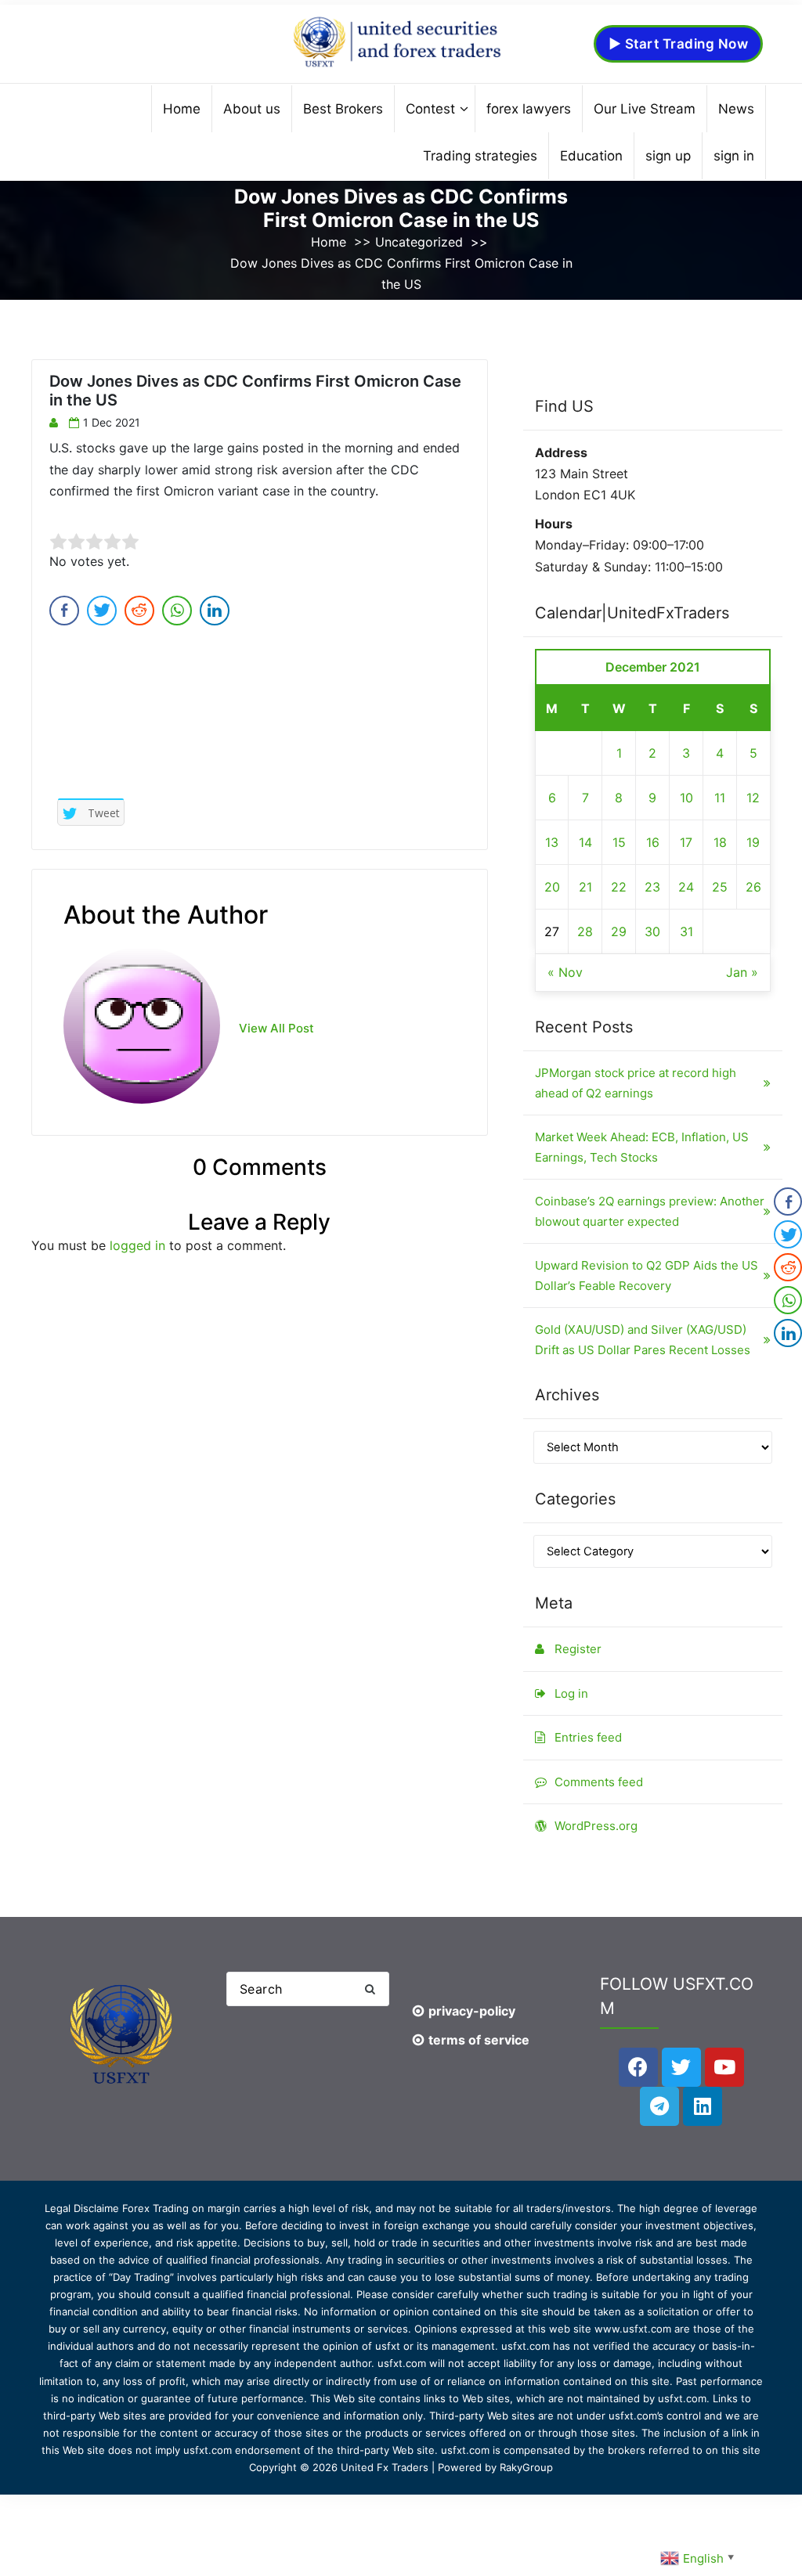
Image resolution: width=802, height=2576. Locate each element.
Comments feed (599, 1782)
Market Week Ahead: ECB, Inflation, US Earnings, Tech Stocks (642, 1147)
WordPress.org (596, 1826)
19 (753, 842)
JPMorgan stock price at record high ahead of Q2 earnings (636, 1083)
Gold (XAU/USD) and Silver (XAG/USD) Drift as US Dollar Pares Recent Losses (643, 1340)
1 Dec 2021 (112, 422)
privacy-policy (472, 2011)
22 (619, 887)
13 (552, 842)
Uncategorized (419, 242)
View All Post (276, 1029)
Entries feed (588, 1737)
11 (720, 798)
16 (653, 842)
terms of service (479, 2040)
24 (686, 887)
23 (652, 887)
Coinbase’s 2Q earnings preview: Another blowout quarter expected (650, 1211)
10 (686, 798)
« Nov (565, 972)
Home (329, 242)
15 (619, 842)
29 (619, 931)
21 (585, 887)
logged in (137, 1245)
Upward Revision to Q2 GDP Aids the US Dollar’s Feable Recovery (647, 1275)
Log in (571, 1693)
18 (720, 842)
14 (585, 842)
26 (753, 887)
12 (753, 798)
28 (585, 931)
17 (686, 842)
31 (686, 931)
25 (720, 887)
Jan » (742, 972)
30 (652, 931)
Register (578, 1649)
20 (552, 887)
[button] (370, 1989)
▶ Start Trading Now (679, 44)
